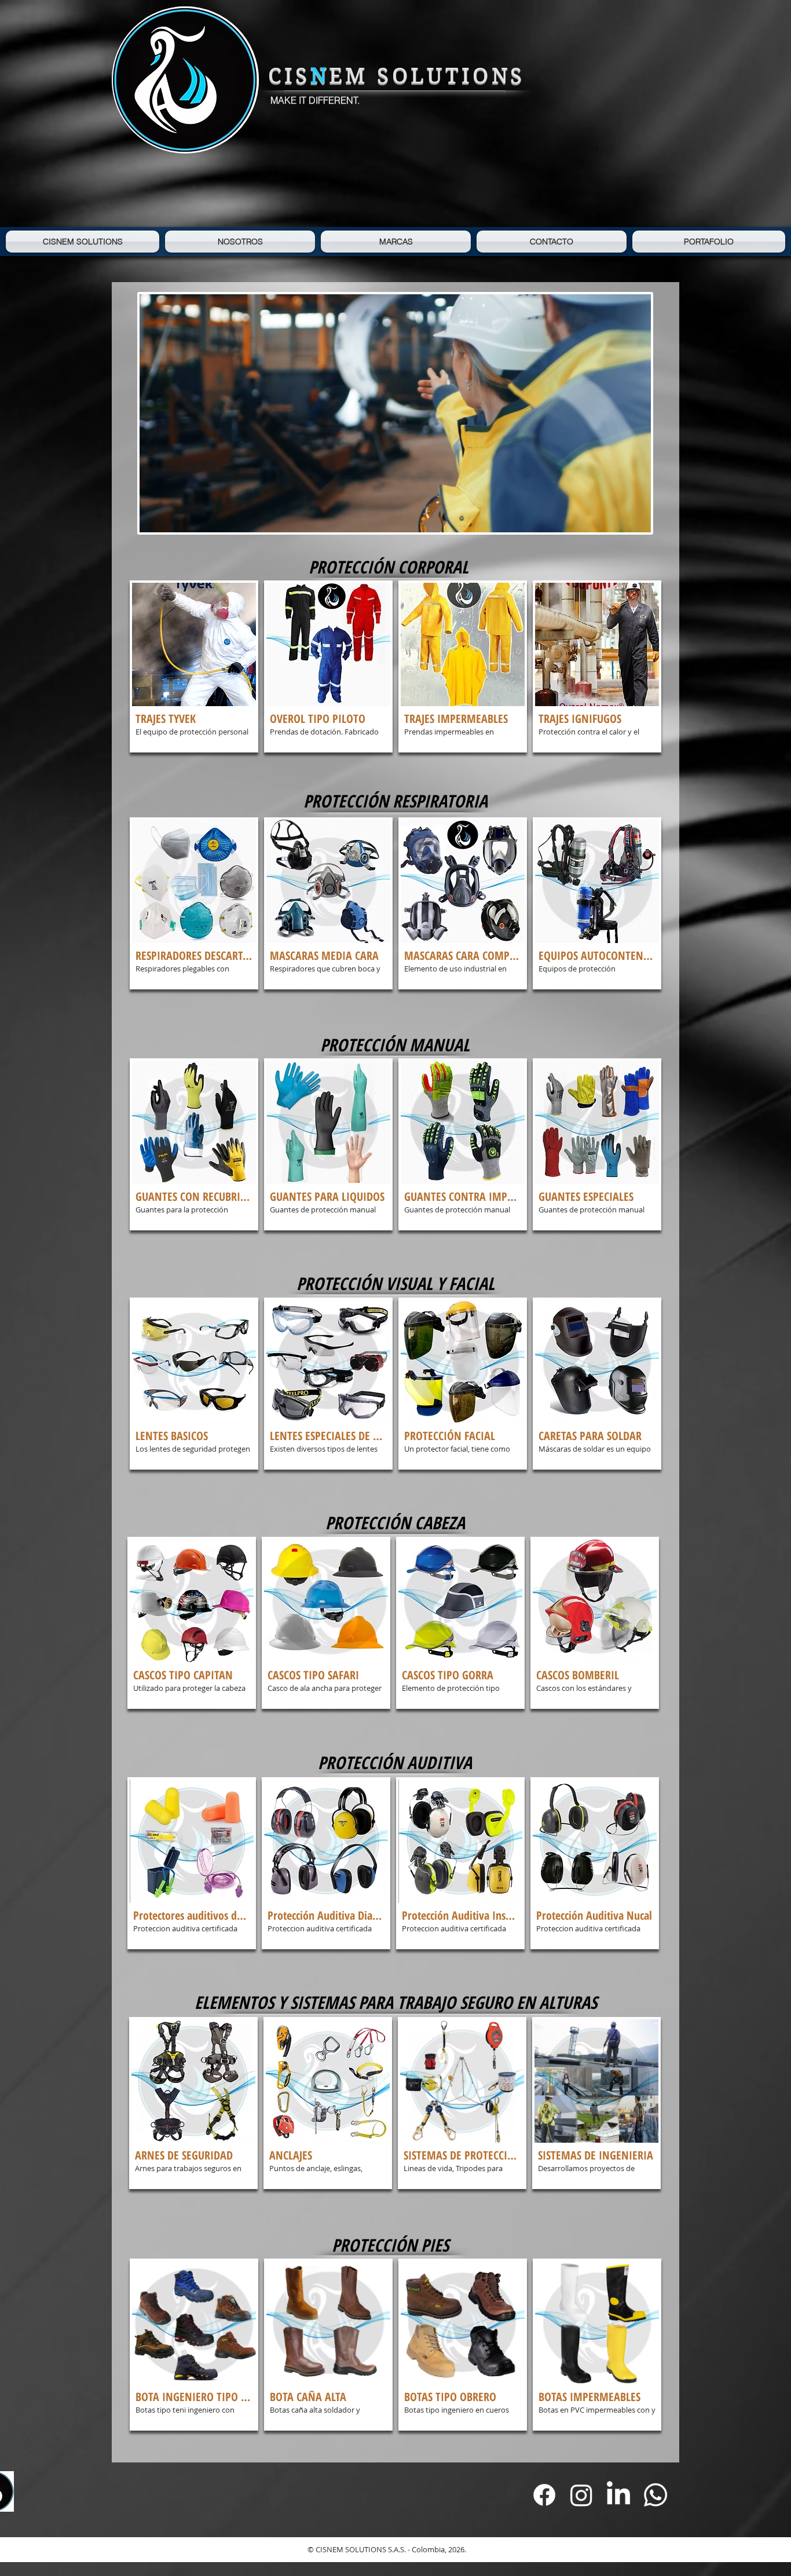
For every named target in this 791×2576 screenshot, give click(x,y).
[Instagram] (581, 2495)
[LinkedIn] (618, 2495)
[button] (194, 666)
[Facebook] (544, 2495)
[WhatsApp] (655, 2495)
